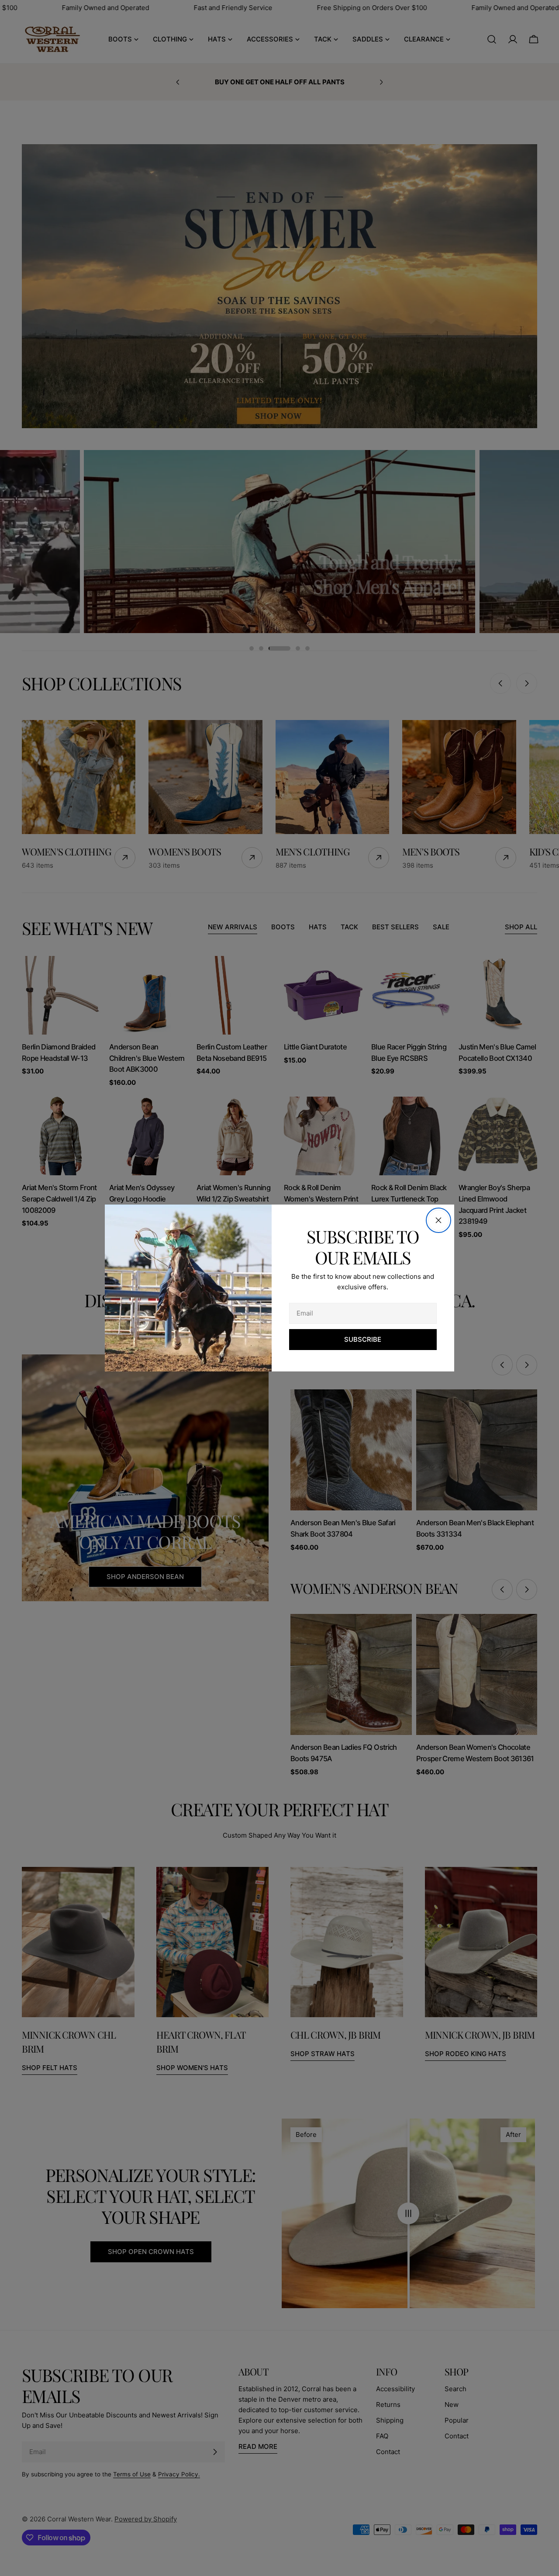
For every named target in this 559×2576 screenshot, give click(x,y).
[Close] (438, 1220)
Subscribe (363, 1339)
